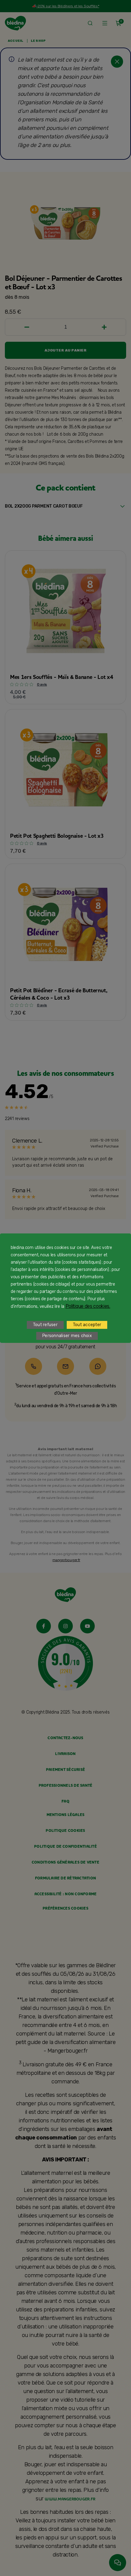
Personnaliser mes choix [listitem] (67, 1336)
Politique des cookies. (88, 1306)
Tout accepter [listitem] (87, 1325)
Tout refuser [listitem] (45, 1325)
